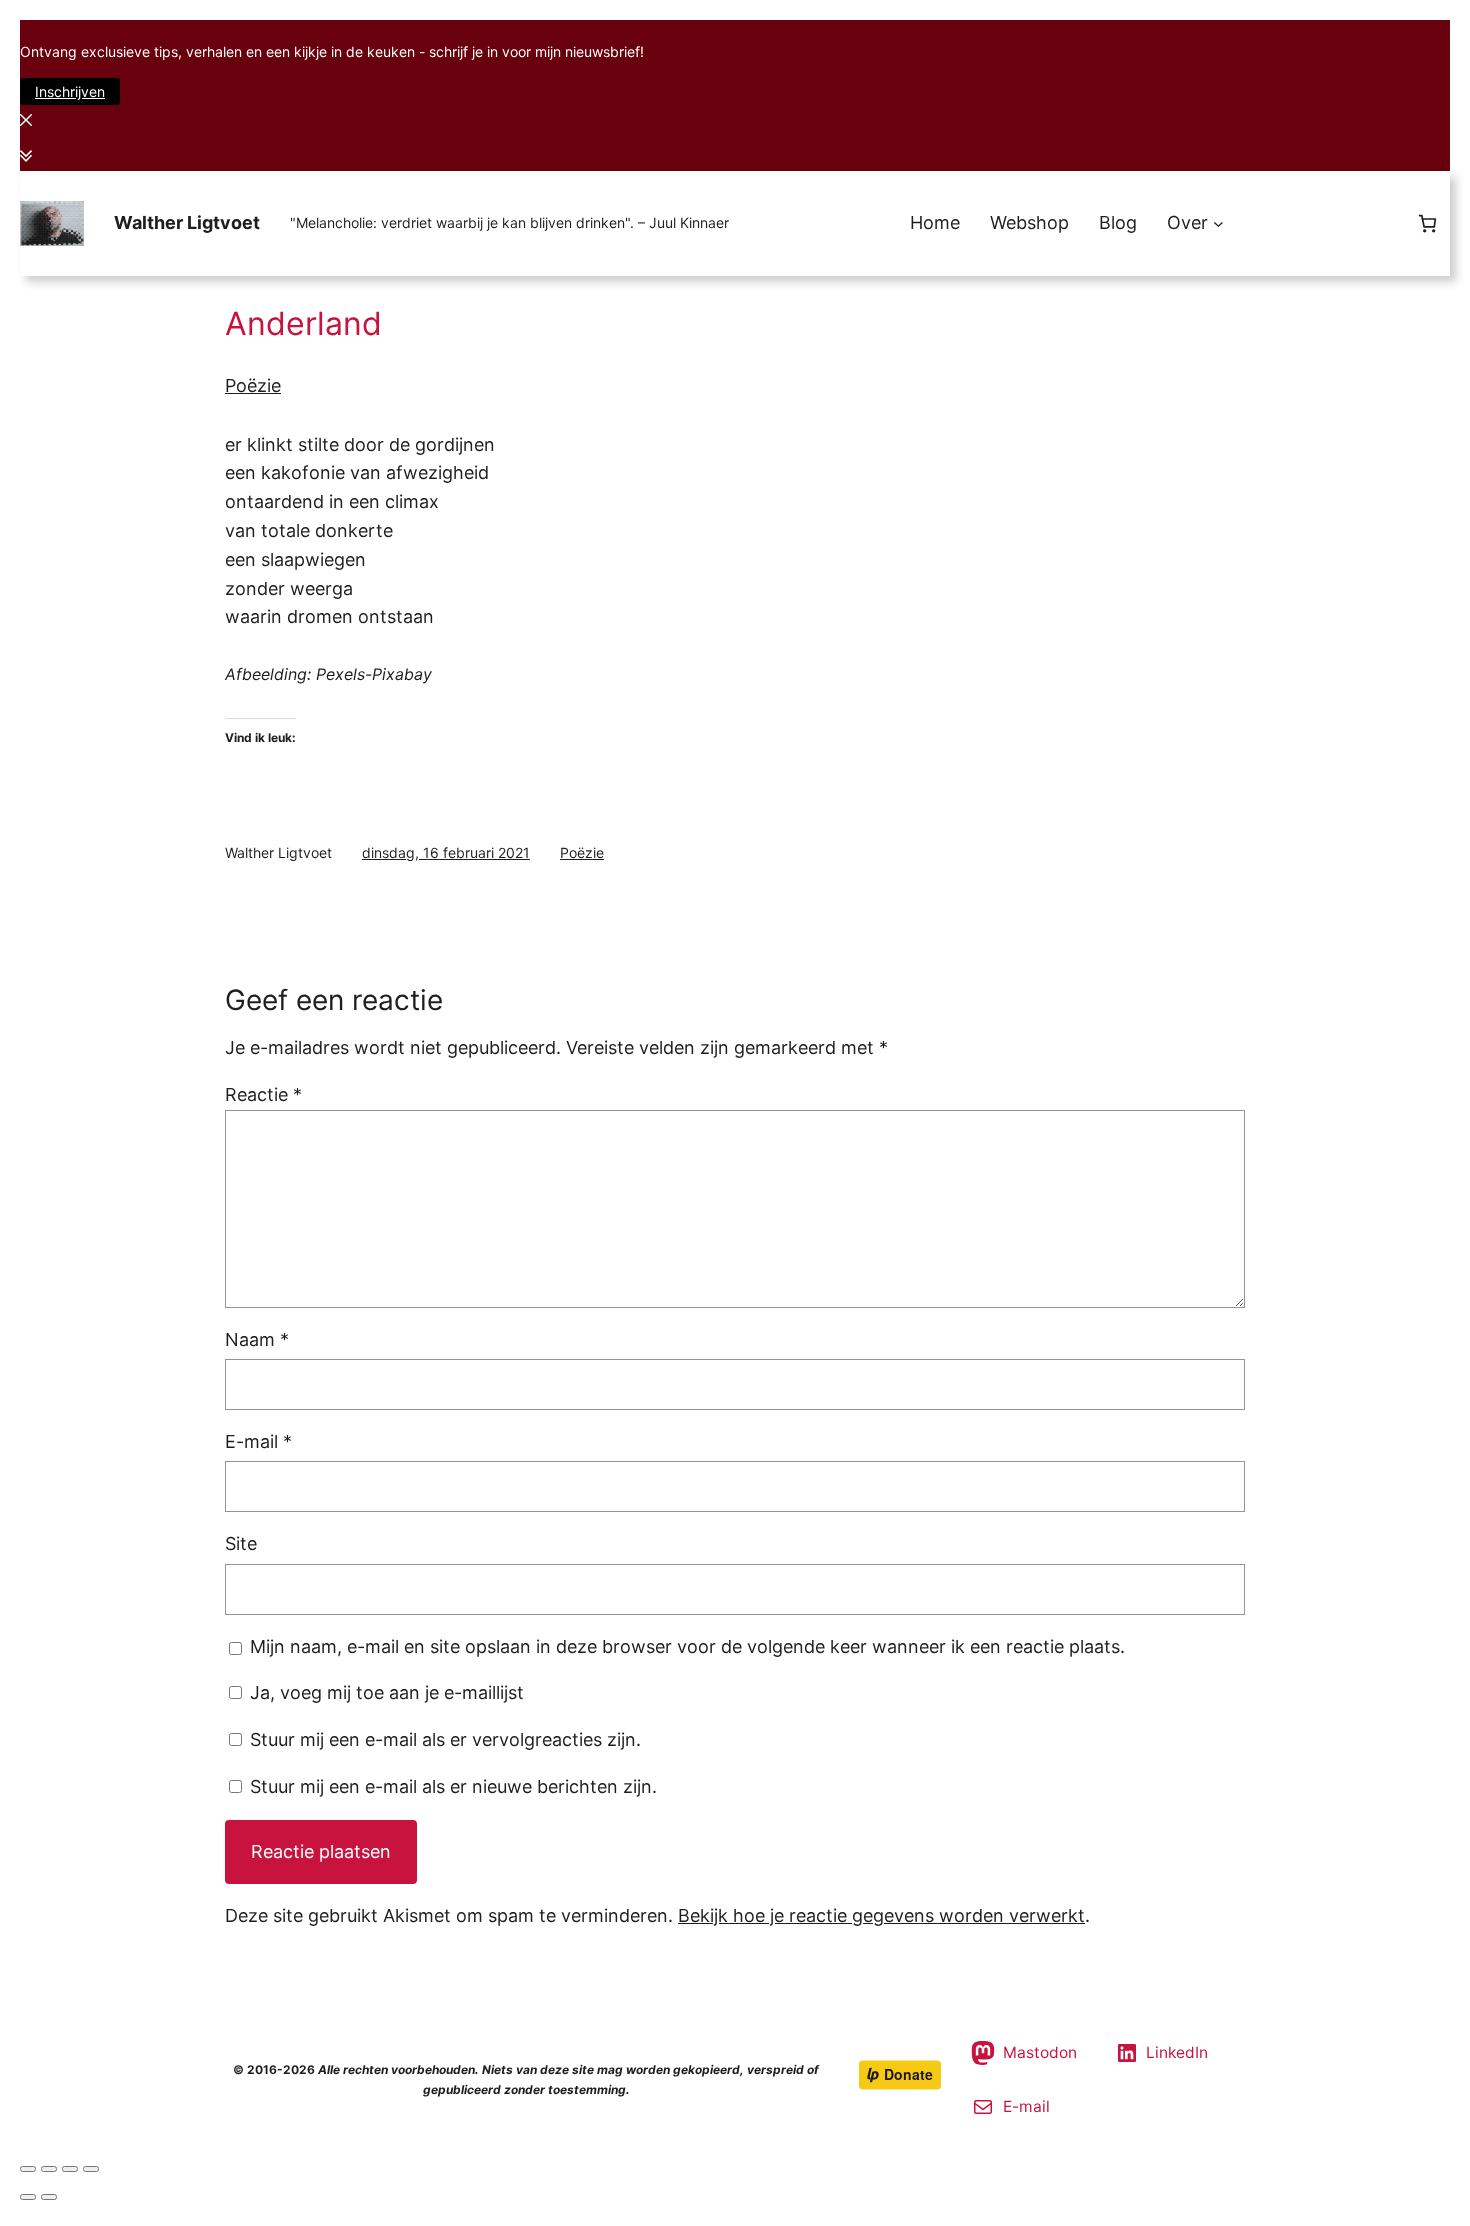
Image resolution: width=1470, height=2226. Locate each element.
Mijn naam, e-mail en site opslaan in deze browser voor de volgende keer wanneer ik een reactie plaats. (687, 1646)
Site (241, 1543)
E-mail (258, 1441)
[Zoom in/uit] (91, 2169)
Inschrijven (70, 91)
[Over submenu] (1218, 223)
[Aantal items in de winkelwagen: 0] (1427, 223)
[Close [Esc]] (28, 2169)
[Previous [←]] (28, 2197)
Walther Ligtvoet (187, 222)
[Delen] (49, 2169)
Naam (257, 1339)
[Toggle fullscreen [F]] (70, 2169)
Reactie (263, 1094)
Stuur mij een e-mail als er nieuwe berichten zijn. (453, 1786)
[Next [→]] (49, 2197)
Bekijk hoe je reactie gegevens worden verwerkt (881, 1915)
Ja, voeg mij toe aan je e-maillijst (384, 1692)
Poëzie (253, 385)
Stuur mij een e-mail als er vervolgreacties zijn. (445, 1739)
